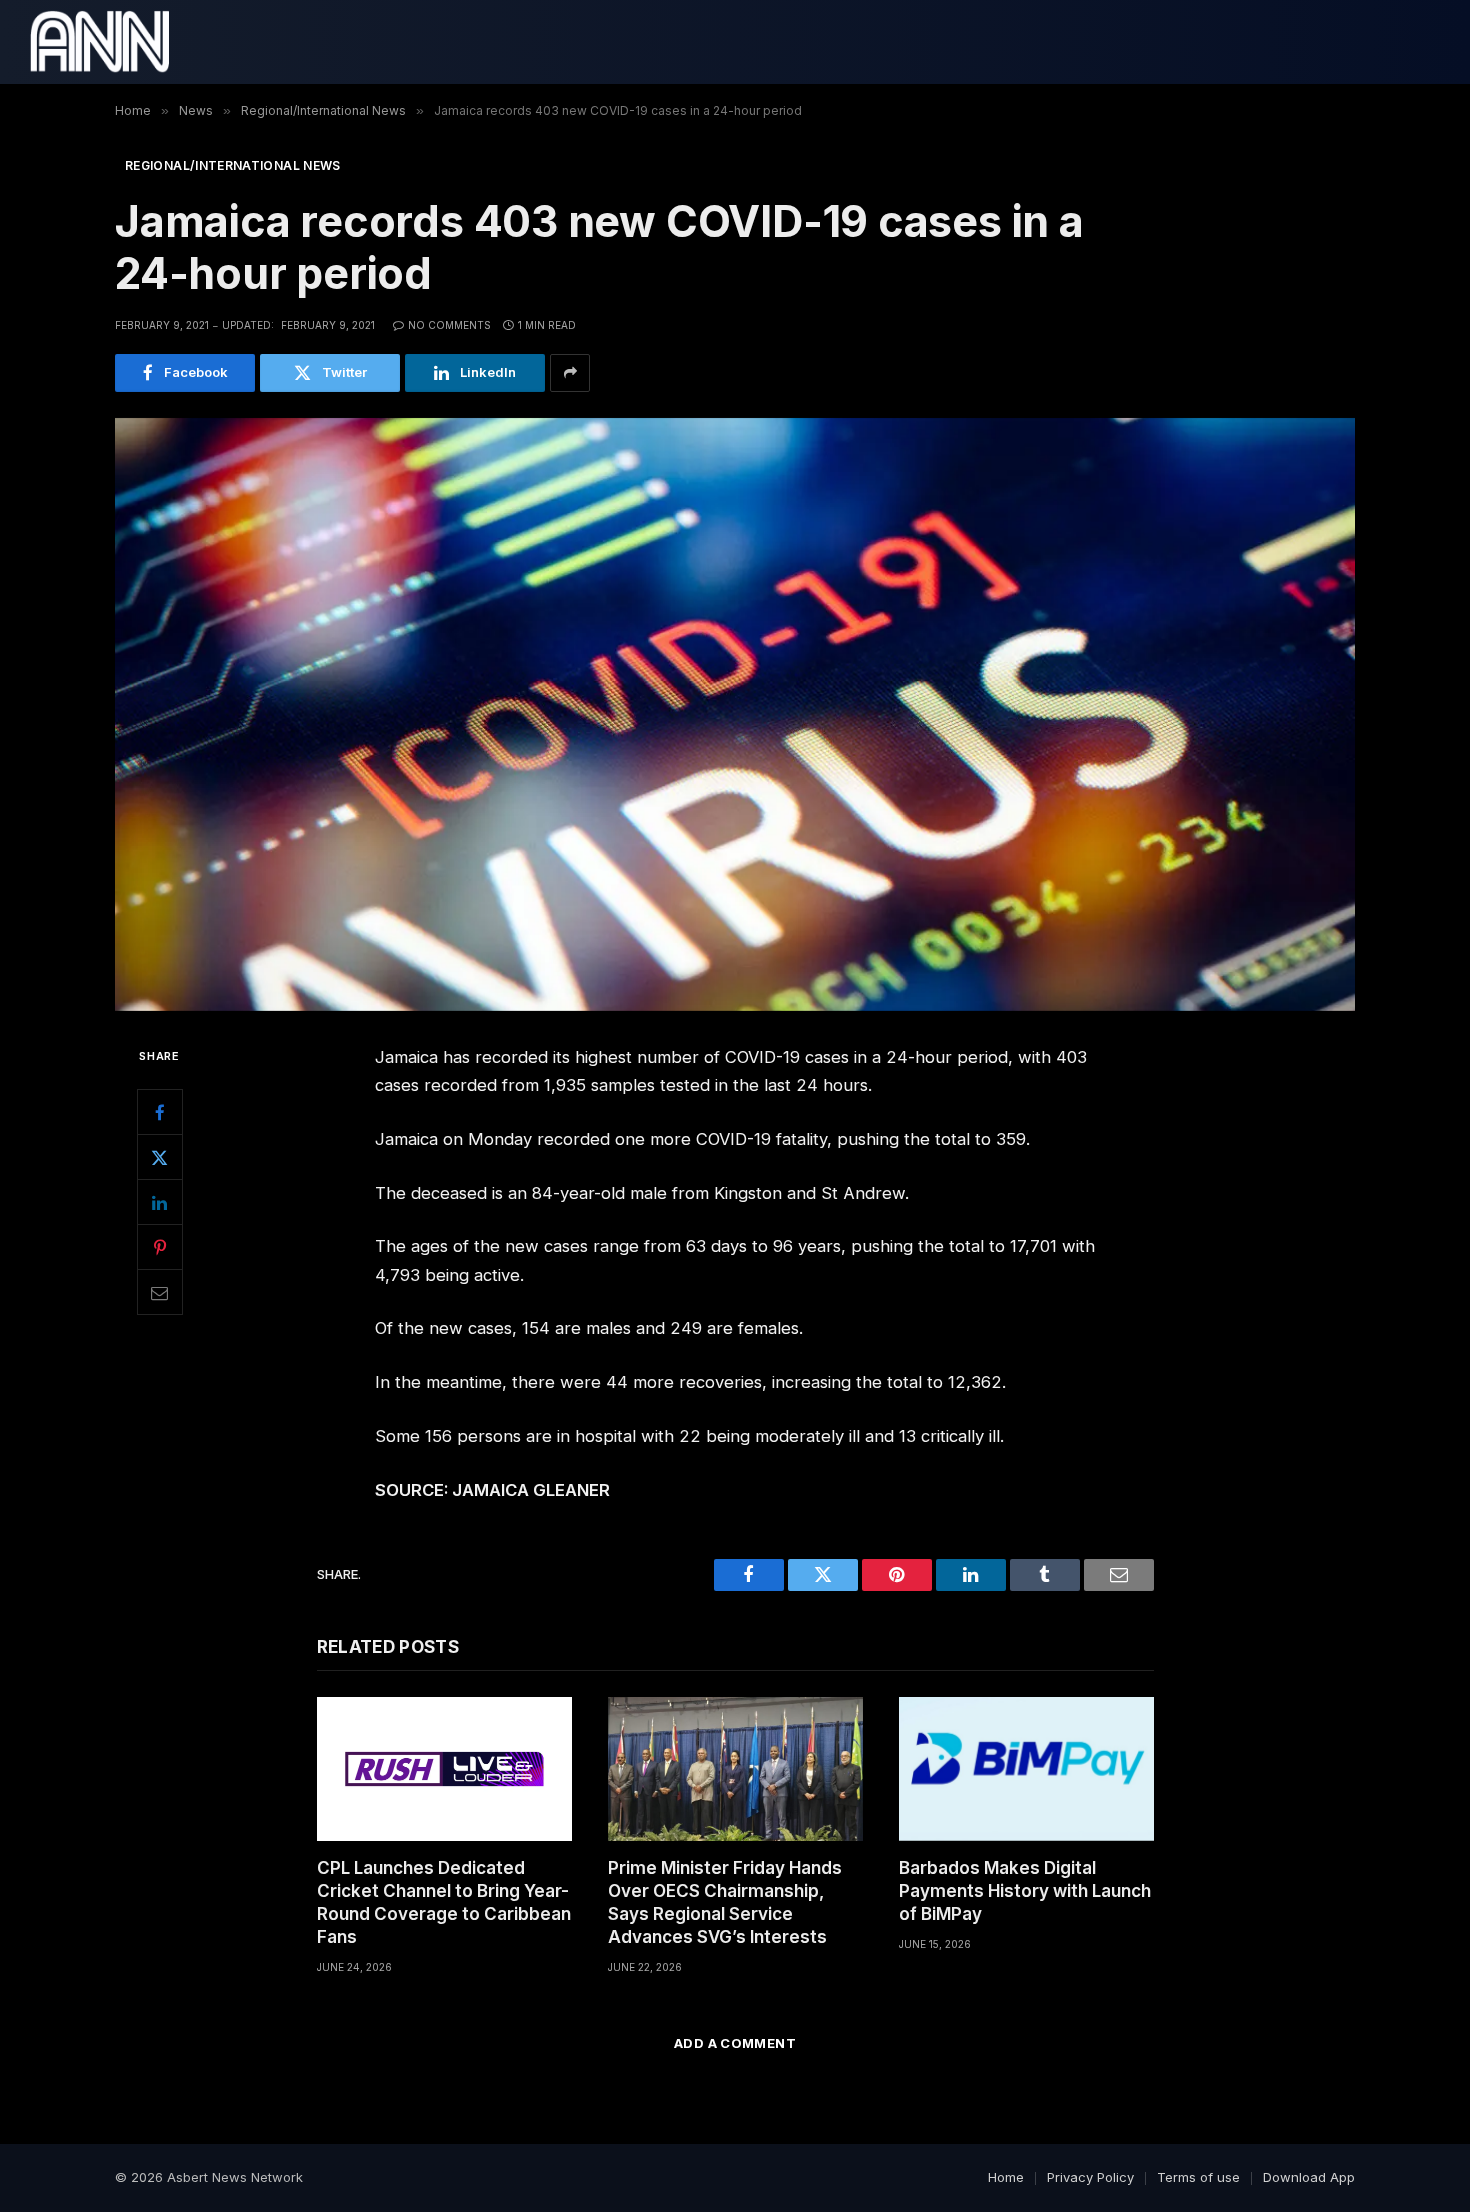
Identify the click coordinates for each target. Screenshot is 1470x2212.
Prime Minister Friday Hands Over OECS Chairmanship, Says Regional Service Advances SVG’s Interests (725, 1902)
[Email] (160, 1292)
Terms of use (1198, 2177)
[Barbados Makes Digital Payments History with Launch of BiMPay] (1026, 1768)
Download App (1309, 2177)
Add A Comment (735, 2043)
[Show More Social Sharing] (570, 373)
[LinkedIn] (160, 1202)
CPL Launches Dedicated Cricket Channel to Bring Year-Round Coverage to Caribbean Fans (444, 1902)
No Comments (449, 325)
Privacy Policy (1090, 2177)
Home (1006, 2177)
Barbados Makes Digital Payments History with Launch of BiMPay (1025, 1891)
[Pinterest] (160, 1247)
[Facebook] (160, 1112)
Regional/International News (233, 165)
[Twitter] (160, 1157)
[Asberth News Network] (99, 42)
